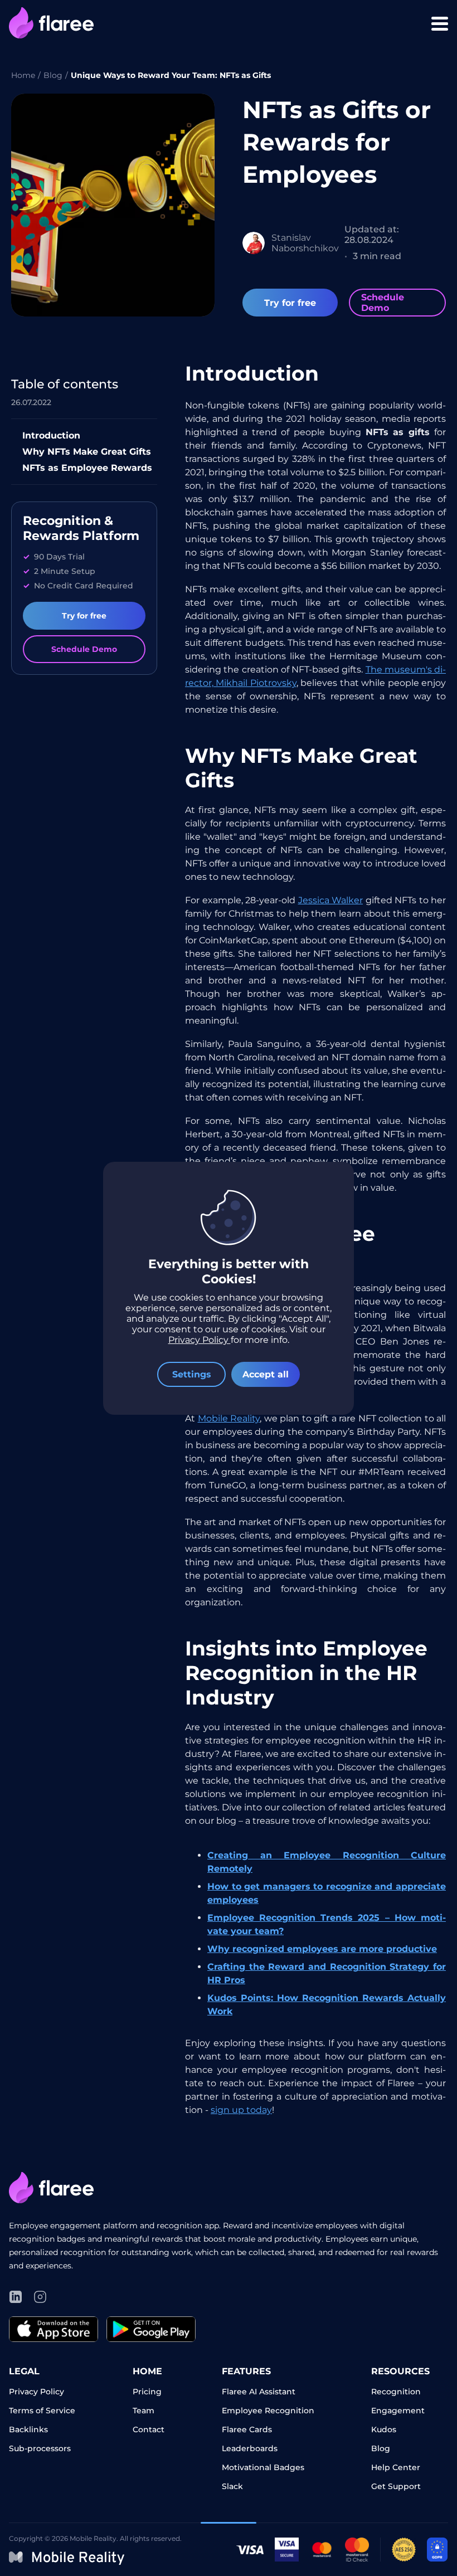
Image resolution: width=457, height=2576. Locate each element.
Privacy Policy (200, 1340)
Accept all (266, 1374)
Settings (192, 1374)
